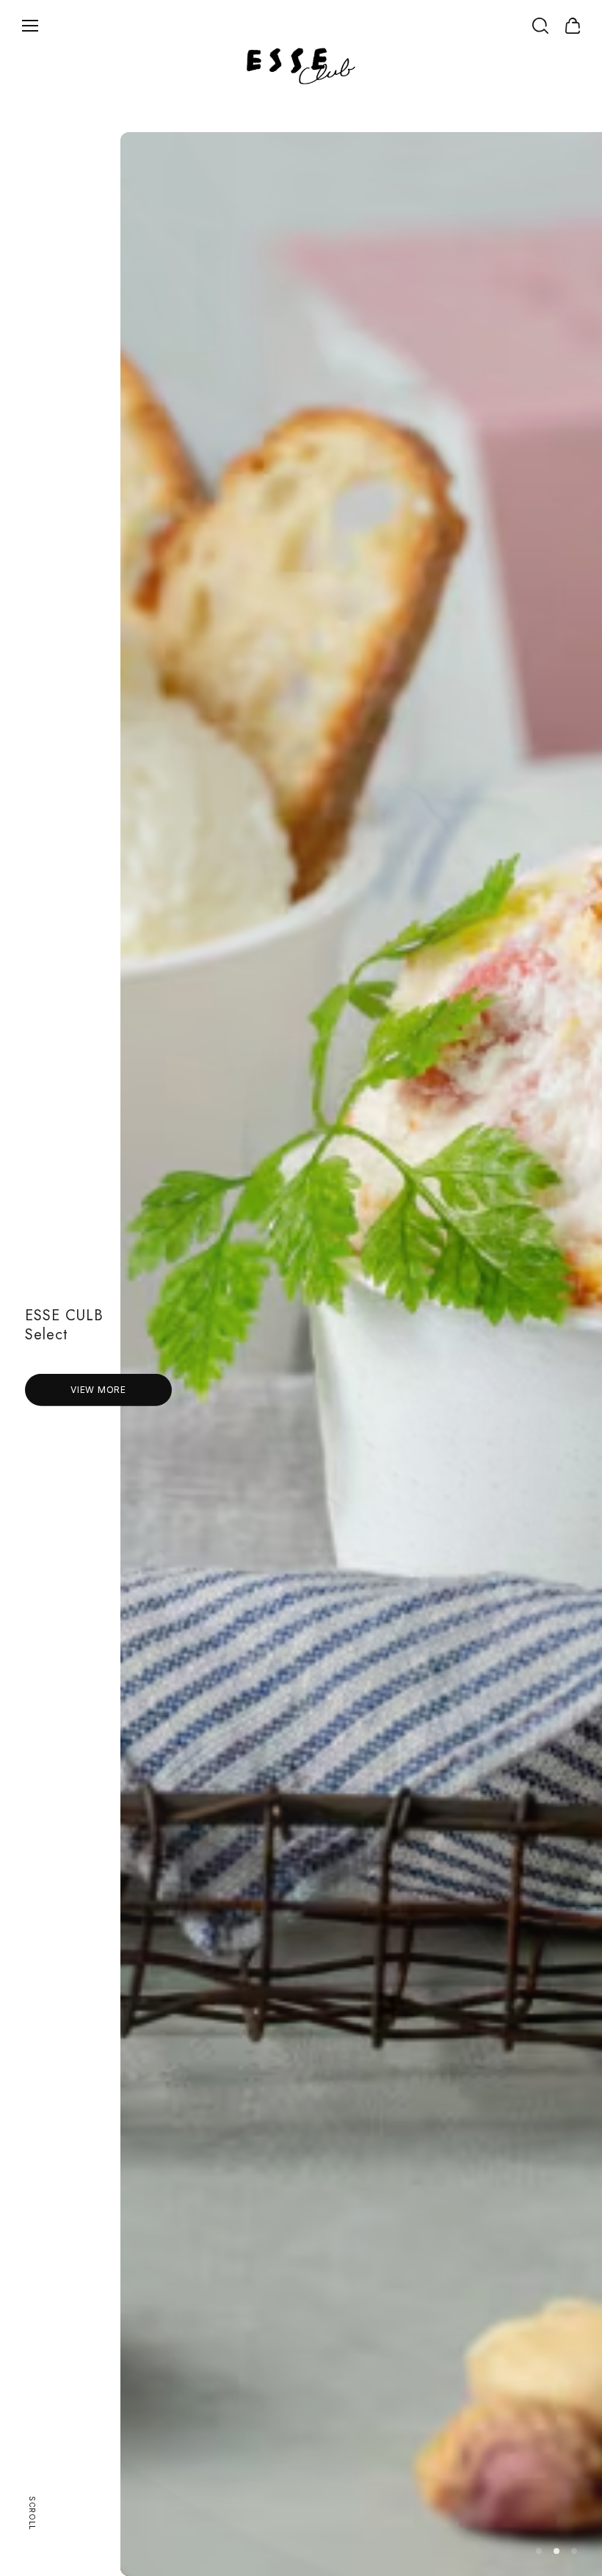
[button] (539, 2551)
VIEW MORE (98, 1390)
